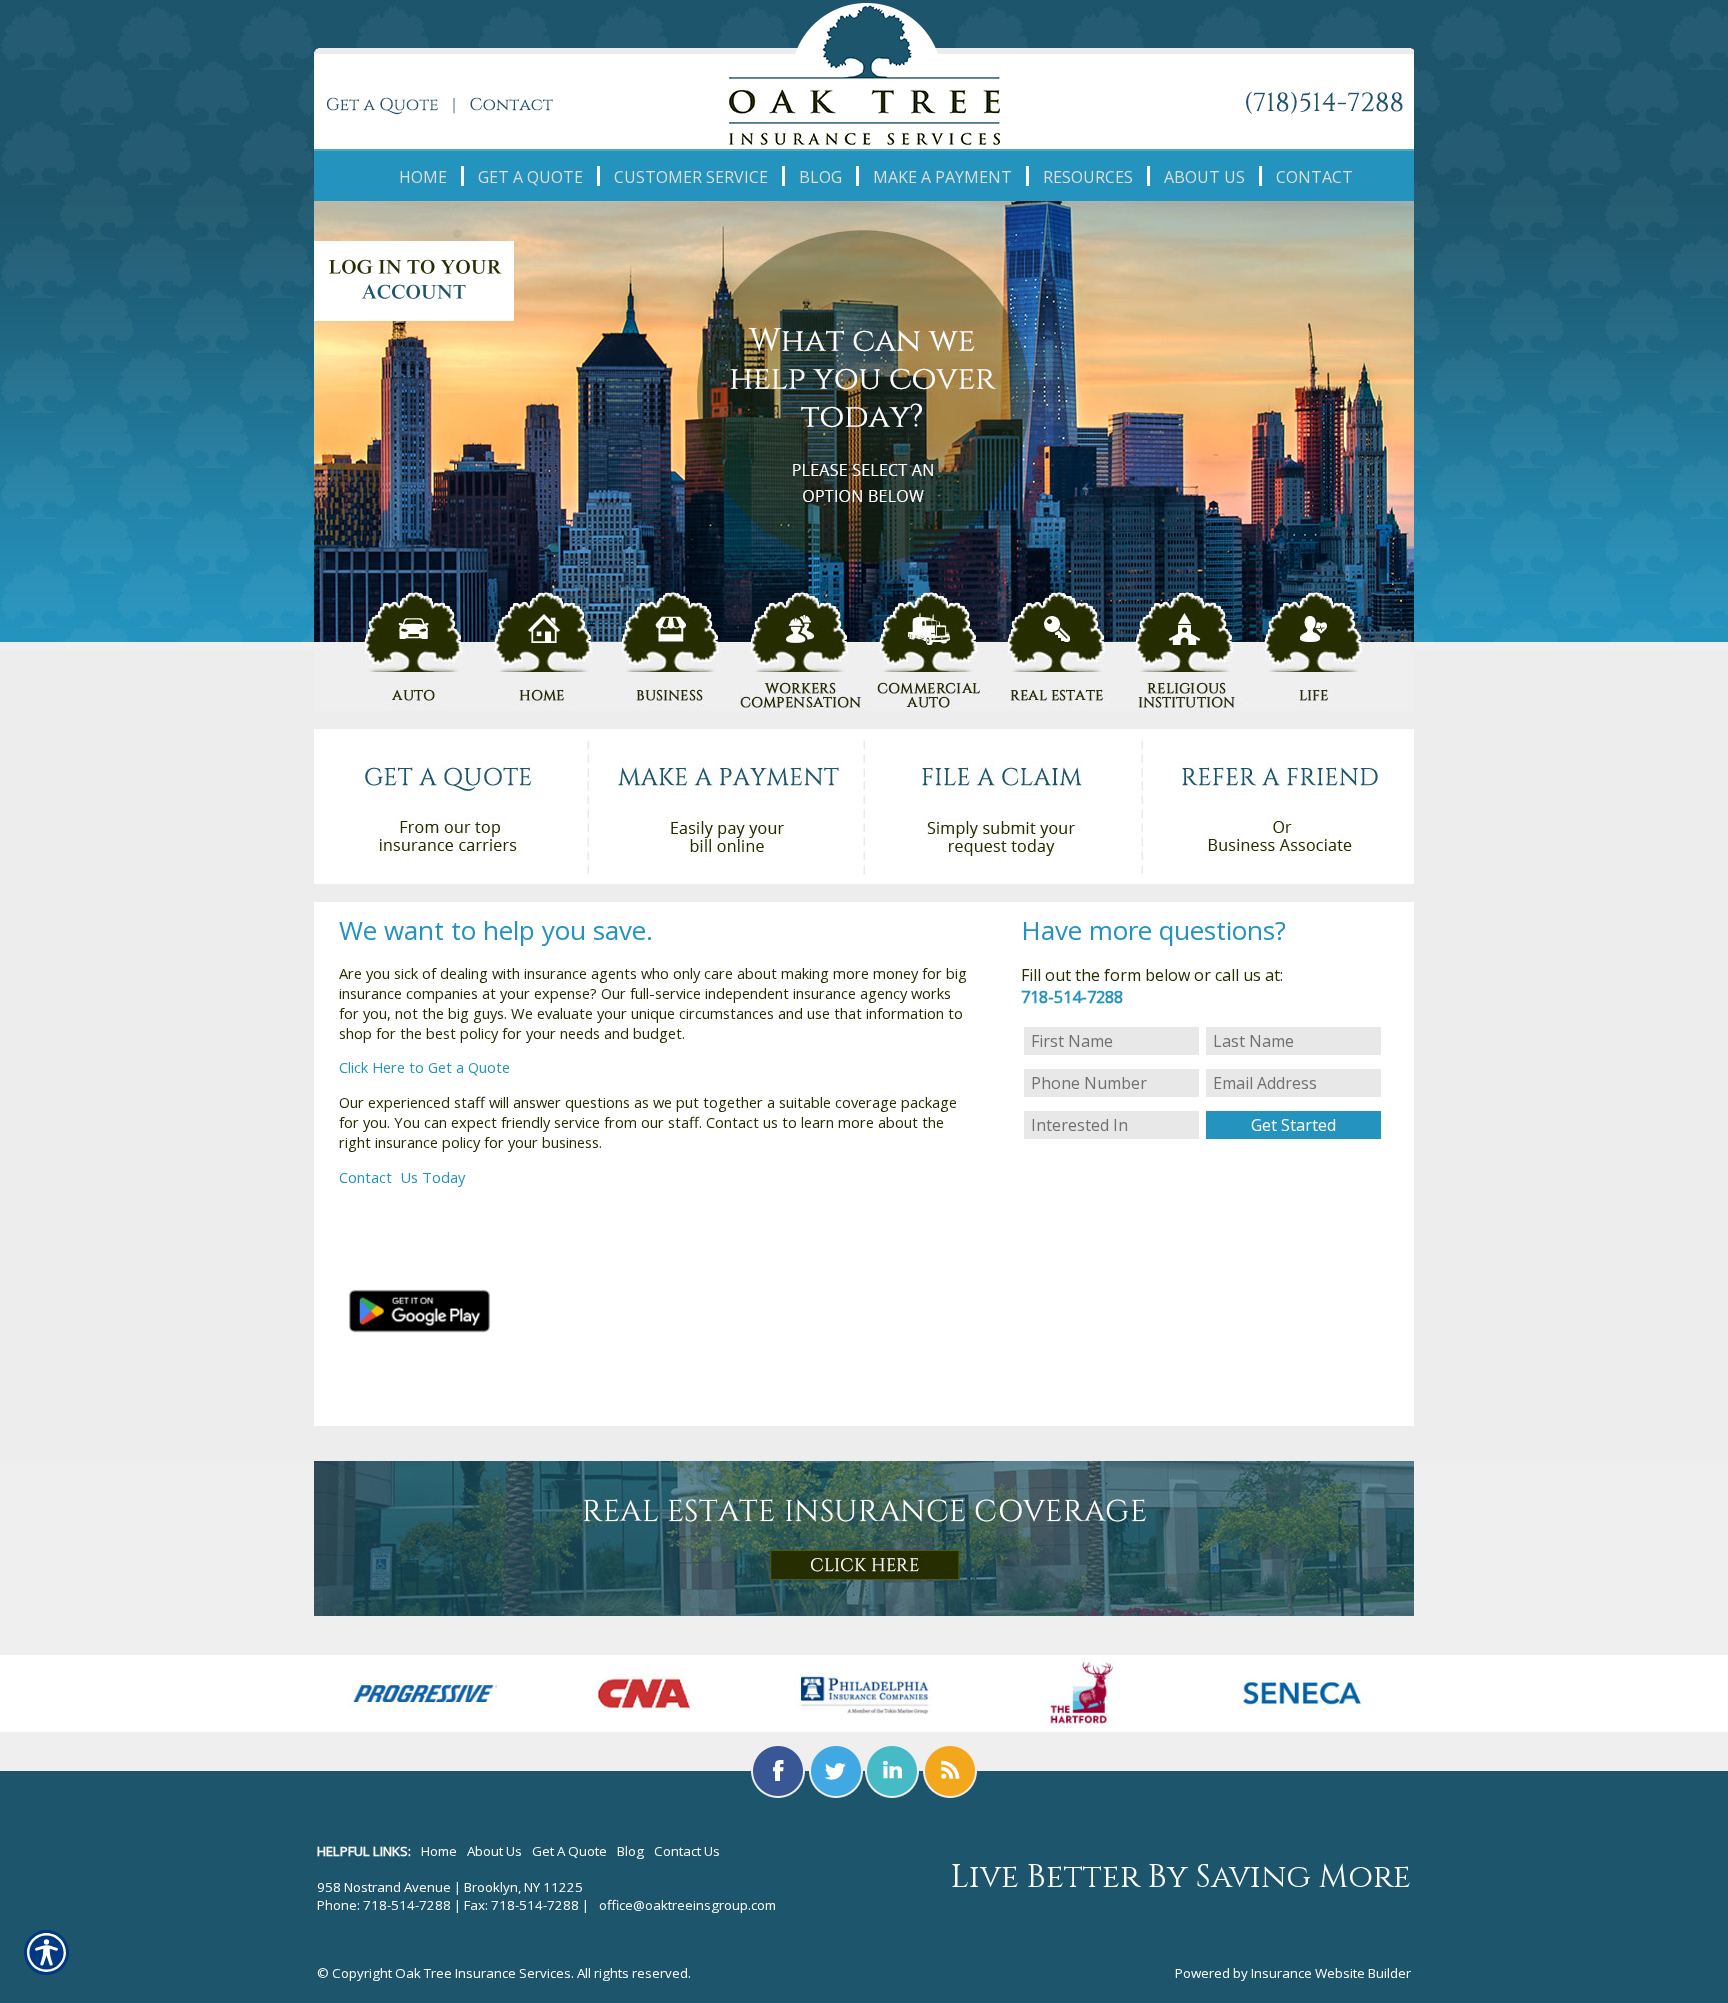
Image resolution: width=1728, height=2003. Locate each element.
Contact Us (380, 1177)
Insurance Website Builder (1331, 1973)
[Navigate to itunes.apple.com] (418, 1241)
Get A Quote (569, 1851)
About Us (494, 1851)
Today (443, 1177)
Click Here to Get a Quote (424, 1067)
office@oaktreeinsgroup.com (687, 1905)
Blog (630, 1851)
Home (439, 1851)
